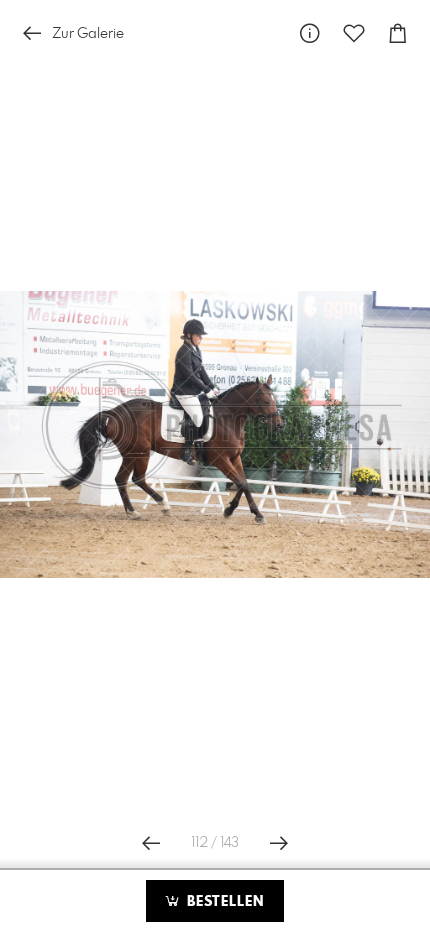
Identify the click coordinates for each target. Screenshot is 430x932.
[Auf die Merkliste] (354, 33)
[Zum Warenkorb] (398, 33)
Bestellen (223, 902)
